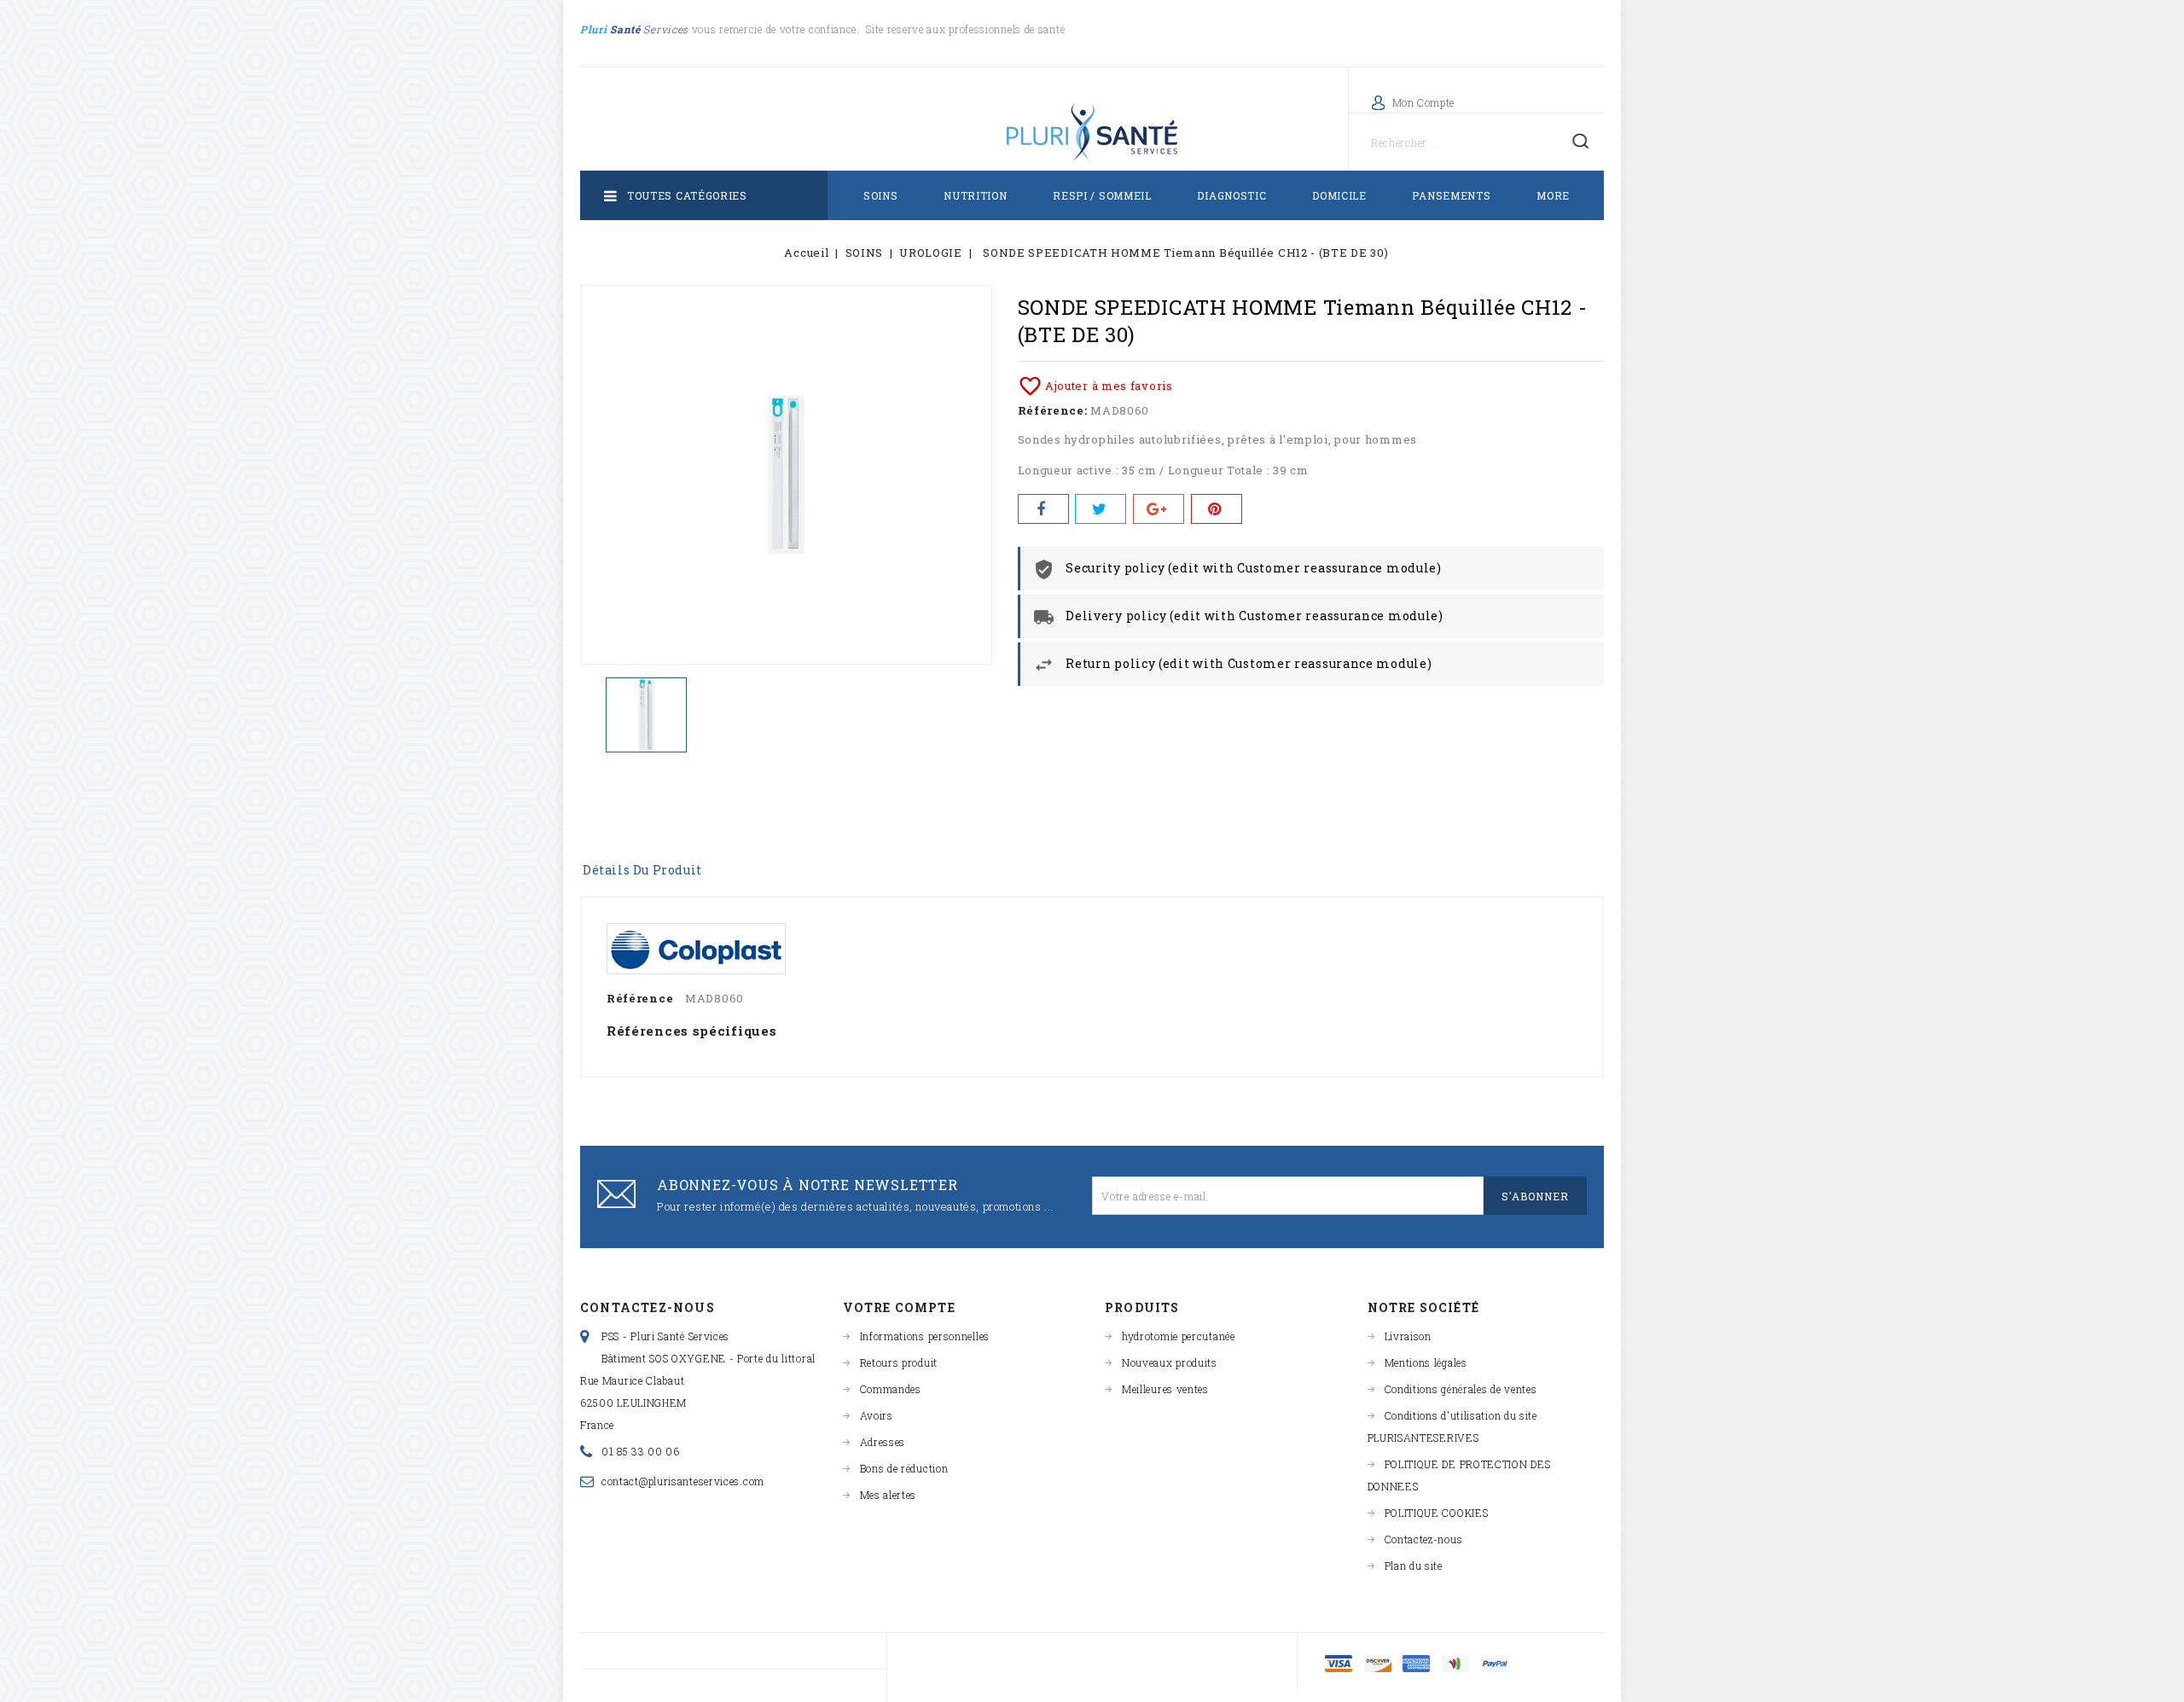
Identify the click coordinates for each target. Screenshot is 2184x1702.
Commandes (891, 1389)
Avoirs (877, 1415)
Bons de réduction (904, 1468)
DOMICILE (1339, 195)
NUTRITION (975, 195)
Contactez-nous (648, 1307)
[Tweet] (1101, 509)
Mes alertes (889, 1495)
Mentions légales (1426, 1362)
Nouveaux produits (1170, 1362)
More (1553, 195)
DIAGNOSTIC (1231, 195)
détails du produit (642, 870)
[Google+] (1159, 509)
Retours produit (899, 1362)
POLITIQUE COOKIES (1437, 1513)
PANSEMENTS (1451, 195)
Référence (640, 998)
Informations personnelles (925, 1336)
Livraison (1408, 1336)
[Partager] (1043, 509)
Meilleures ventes (1165, 1389)
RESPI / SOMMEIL (1102, 195)
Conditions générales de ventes (1461, 1389)
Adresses (883, 1442)
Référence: (1053, 410)
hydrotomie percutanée (1179, 1336)
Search (1581, 140)
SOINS (881, 195)
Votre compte (899, 1307)
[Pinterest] (1217, 509)
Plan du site (1414, 1565)
